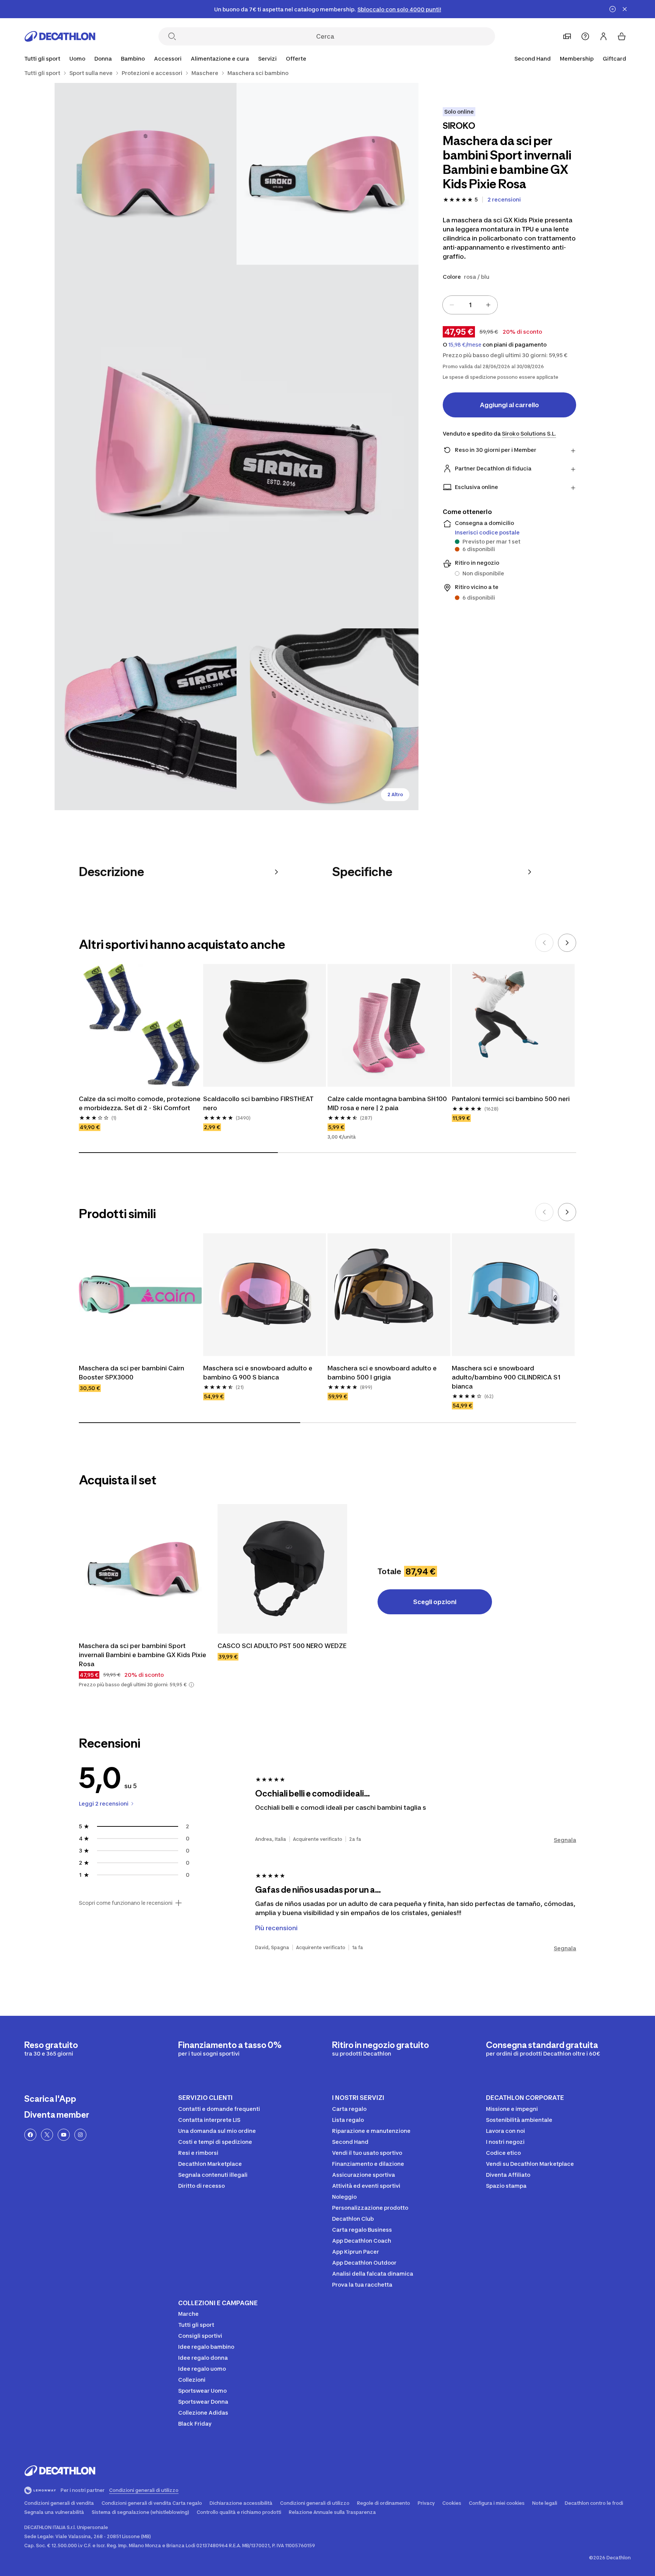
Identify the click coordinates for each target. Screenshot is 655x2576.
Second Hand (533, 59)
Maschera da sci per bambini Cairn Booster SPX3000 (132, 1373)
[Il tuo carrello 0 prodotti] (622, 36)
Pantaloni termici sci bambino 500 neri (511, 1099)
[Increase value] (488, 305)
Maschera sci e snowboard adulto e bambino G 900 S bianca (258, 1373)
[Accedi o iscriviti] (603, 36)
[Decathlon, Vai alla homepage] (60, 36)
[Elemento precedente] (544, 943)
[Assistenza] (585, 36)
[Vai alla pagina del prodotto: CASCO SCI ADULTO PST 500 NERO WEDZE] (282, 1569)
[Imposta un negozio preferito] (567, 36)
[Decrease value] (452, 305)
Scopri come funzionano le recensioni (126, 1903)
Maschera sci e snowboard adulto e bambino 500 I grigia (382, 1373)
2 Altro (395, 794)
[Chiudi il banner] (625, 9)
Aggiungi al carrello (509, 405)
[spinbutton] (470, 305)
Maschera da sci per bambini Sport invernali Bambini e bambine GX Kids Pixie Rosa (143, 1655)
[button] (191, 1685)
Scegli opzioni (435, 1602)
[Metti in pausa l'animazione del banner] (613, 9)
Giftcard (614, 59)
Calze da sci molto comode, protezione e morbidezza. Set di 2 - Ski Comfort (140, 1103)
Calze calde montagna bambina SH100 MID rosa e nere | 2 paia (387, 1103)
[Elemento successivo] (567, 943)
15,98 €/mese (465, 345)
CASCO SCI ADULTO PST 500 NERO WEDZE (282, 1646)
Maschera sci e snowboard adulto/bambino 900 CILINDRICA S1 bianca (506, 1377)
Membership (577, 59)
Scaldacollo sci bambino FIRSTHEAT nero (258, 1103)
